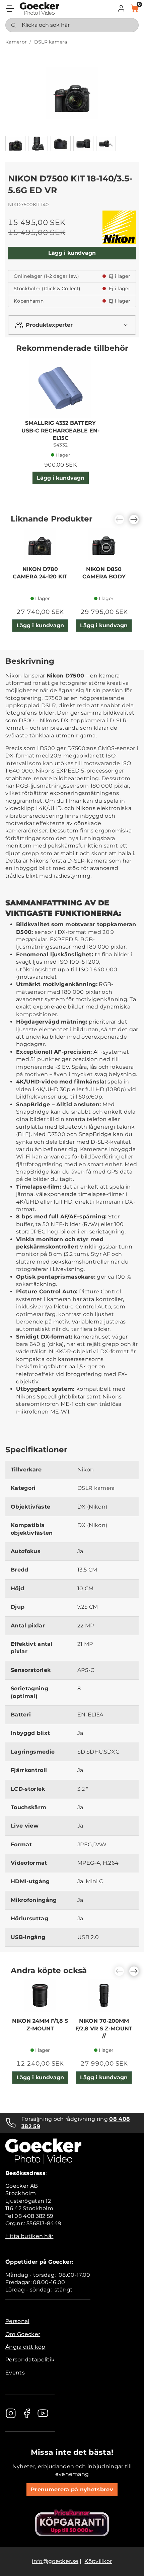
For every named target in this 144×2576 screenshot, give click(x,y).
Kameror (16, 42)
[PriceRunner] (72, 2523)
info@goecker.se (55, 2561)
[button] (121, 8)
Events (15, 2373)
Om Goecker (23, 2334)
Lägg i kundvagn (72, 253)
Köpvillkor (98, 2561)
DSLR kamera (51, 42)
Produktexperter (49, 325)
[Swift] (40, 9)
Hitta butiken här (29, 2236)
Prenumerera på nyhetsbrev (72, 2489)
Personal (17, 2321)
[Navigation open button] (10, 8)
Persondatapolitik (30, 2360)
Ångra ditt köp (25, 2347)
